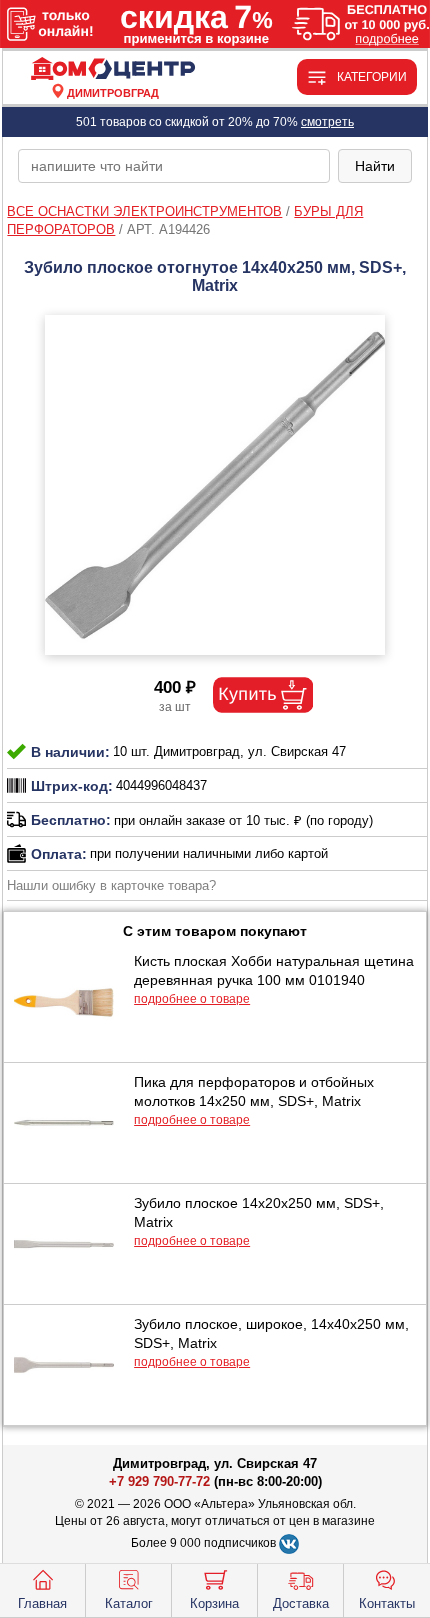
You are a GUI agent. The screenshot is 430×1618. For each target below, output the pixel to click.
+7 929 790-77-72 (159, 1481)
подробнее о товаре (192, 999)
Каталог (129, 1603)
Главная (42, 1603)
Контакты (387, 1603)
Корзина (214, 1603)
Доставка (301, 1603)
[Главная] (112, 69)
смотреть (327, 122)
